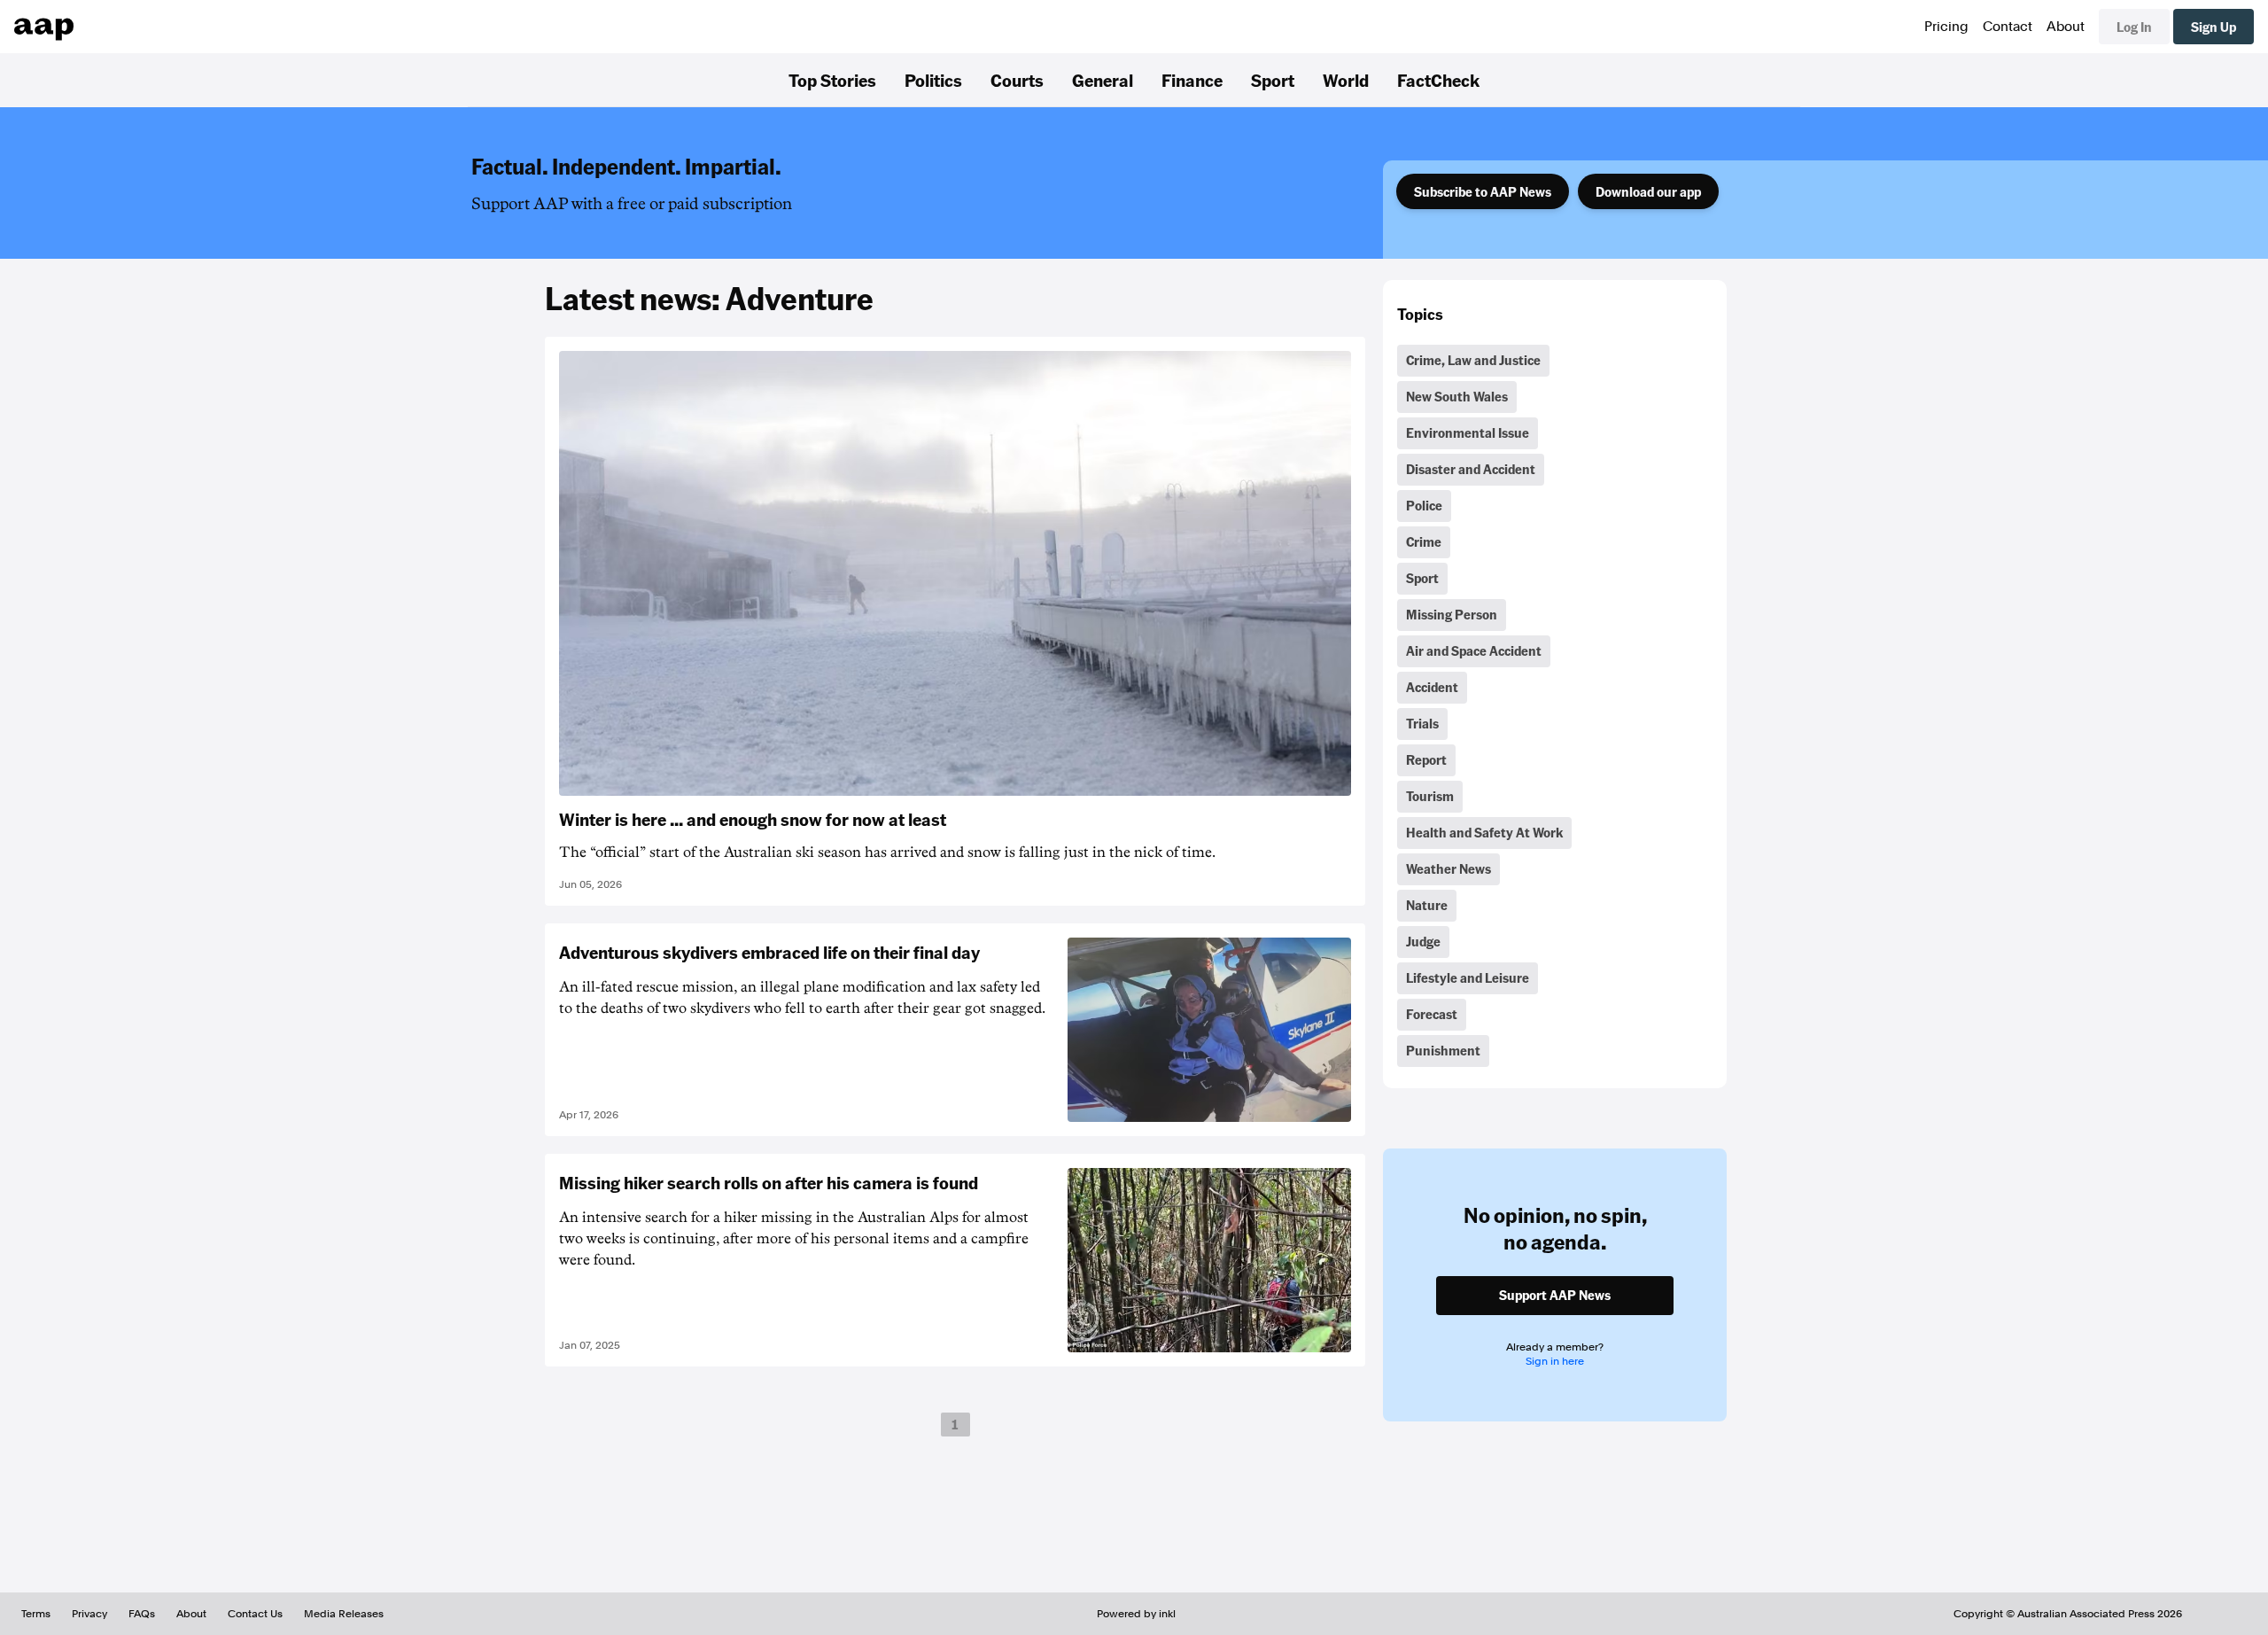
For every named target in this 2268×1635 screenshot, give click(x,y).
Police (1424, 505)
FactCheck (1438, 80)
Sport (1273, 80)
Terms (36, 1614)
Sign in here (1555, 1361)
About (2066, 27)
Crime (1424, 541)
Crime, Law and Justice (1473, 360)
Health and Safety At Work (1484, 832)
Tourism (1430, 796)
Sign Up (2214, 27)
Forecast (1432, 1014)
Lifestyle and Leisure (1468, 977)
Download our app (1648, 191)
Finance (1192, 80)
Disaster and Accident (1471, 469)
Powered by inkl (1136, 1614)
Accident (1432, 687)
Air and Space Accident (1474, 650)
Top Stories (832, 80)
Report (1426, 759)
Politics (933, 80)
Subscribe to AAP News (1483, 191)
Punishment (1443, 1050)
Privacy (89, 1614)
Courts (1017, 80)
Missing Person (1452, 614)
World (1346, 80)
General (1103, 80)
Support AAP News (1555, 1295)
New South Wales (1457, 396)
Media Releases (344, 1614)
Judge (1423, 941)
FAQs (142, 1614)
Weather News (1449, 868)
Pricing (1946, 27)
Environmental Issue (1468, 432)
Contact (2008, 27)
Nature (1427, 905)
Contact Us (255, 1614)
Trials (1422, 723)
